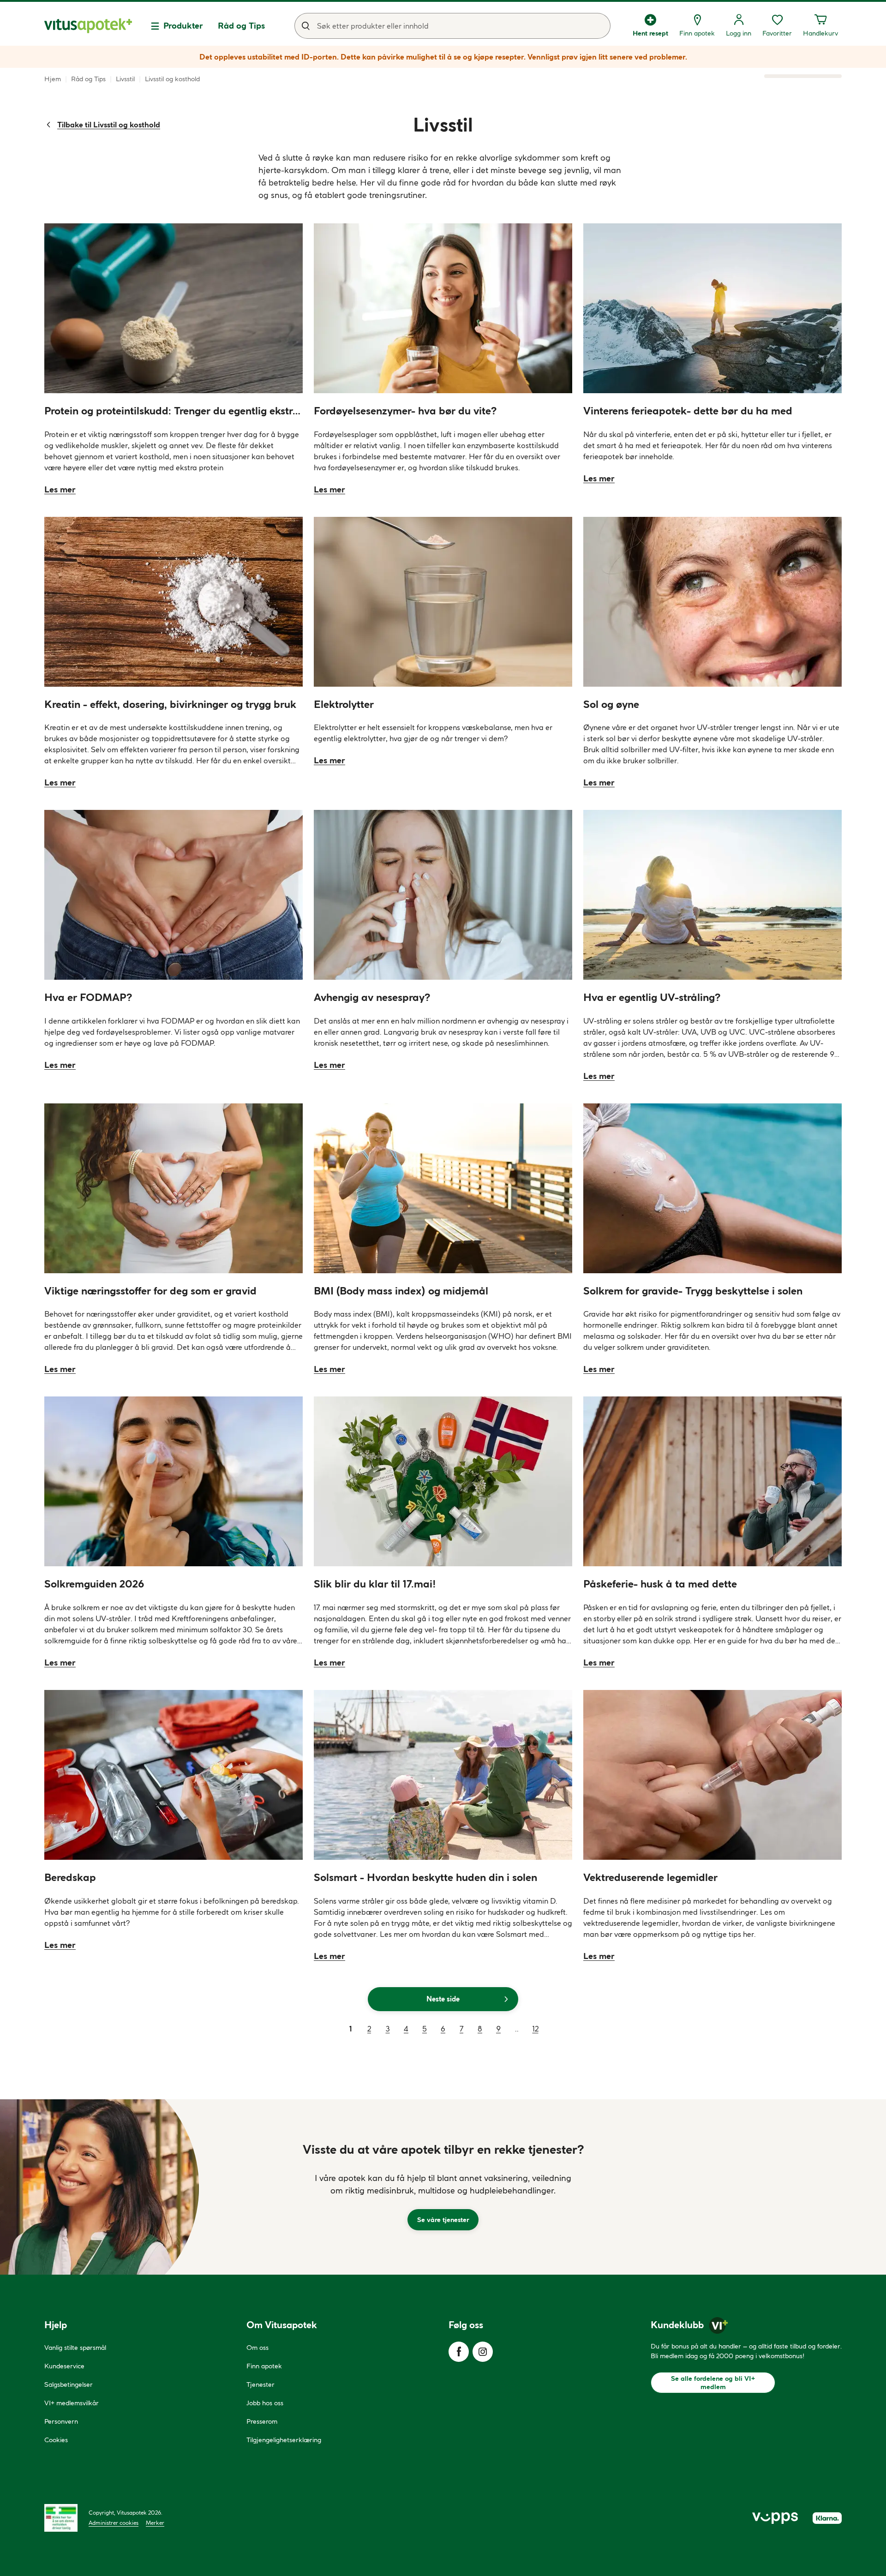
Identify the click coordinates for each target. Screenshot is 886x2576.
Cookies (56, 2440)
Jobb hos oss (265, 2403)
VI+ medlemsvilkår (72, 2403)
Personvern (61, 2421)
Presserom (262, 2421)
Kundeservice (64, 2366)
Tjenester (260, 2384)
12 (536, 2029)
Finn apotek (264, 2366)
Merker (155, 2523)
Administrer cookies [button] (114, 2523)
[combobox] (452, 26)
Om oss (257, 2348)
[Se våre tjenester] (443, 2187)
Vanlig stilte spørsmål (75, 2348)
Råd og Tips (241, 26)
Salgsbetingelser (69, 2384)
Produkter (183, 26)
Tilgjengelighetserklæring (284, 2440)
